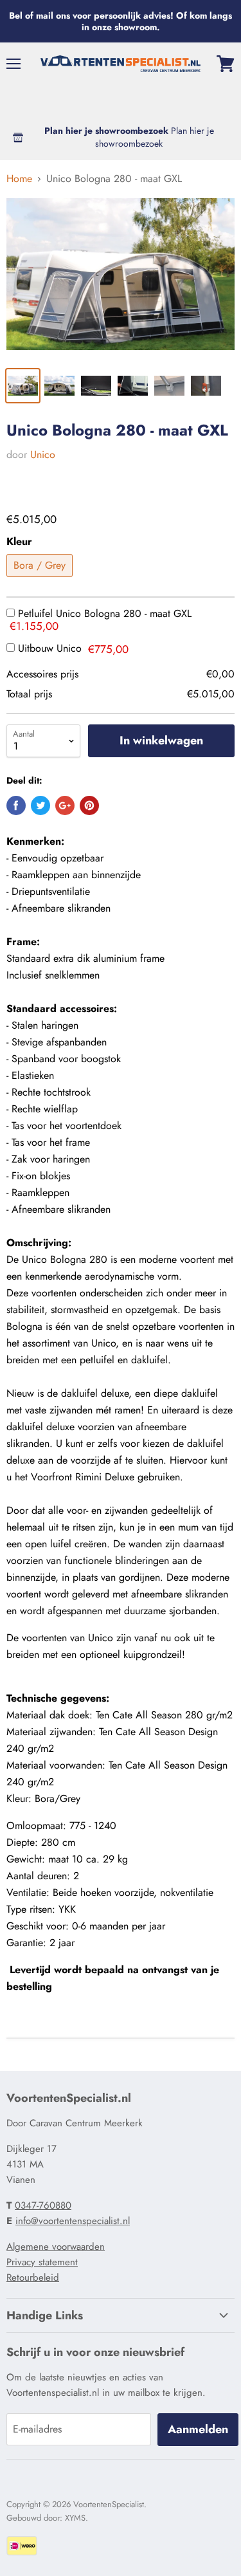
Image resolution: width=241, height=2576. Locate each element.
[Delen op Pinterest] (89, 805)
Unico (43, 455)
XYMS (75, 2518)
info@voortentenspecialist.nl (73, 2221)
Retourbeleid (33, 2277)
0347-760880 (43, 2205)
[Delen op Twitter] (40, 805)
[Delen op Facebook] (16, 805)
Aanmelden (198, 2429)
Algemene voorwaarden (56, 2247)
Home (19, 179)
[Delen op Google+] (65, 805)
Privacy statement (42, 2262)
